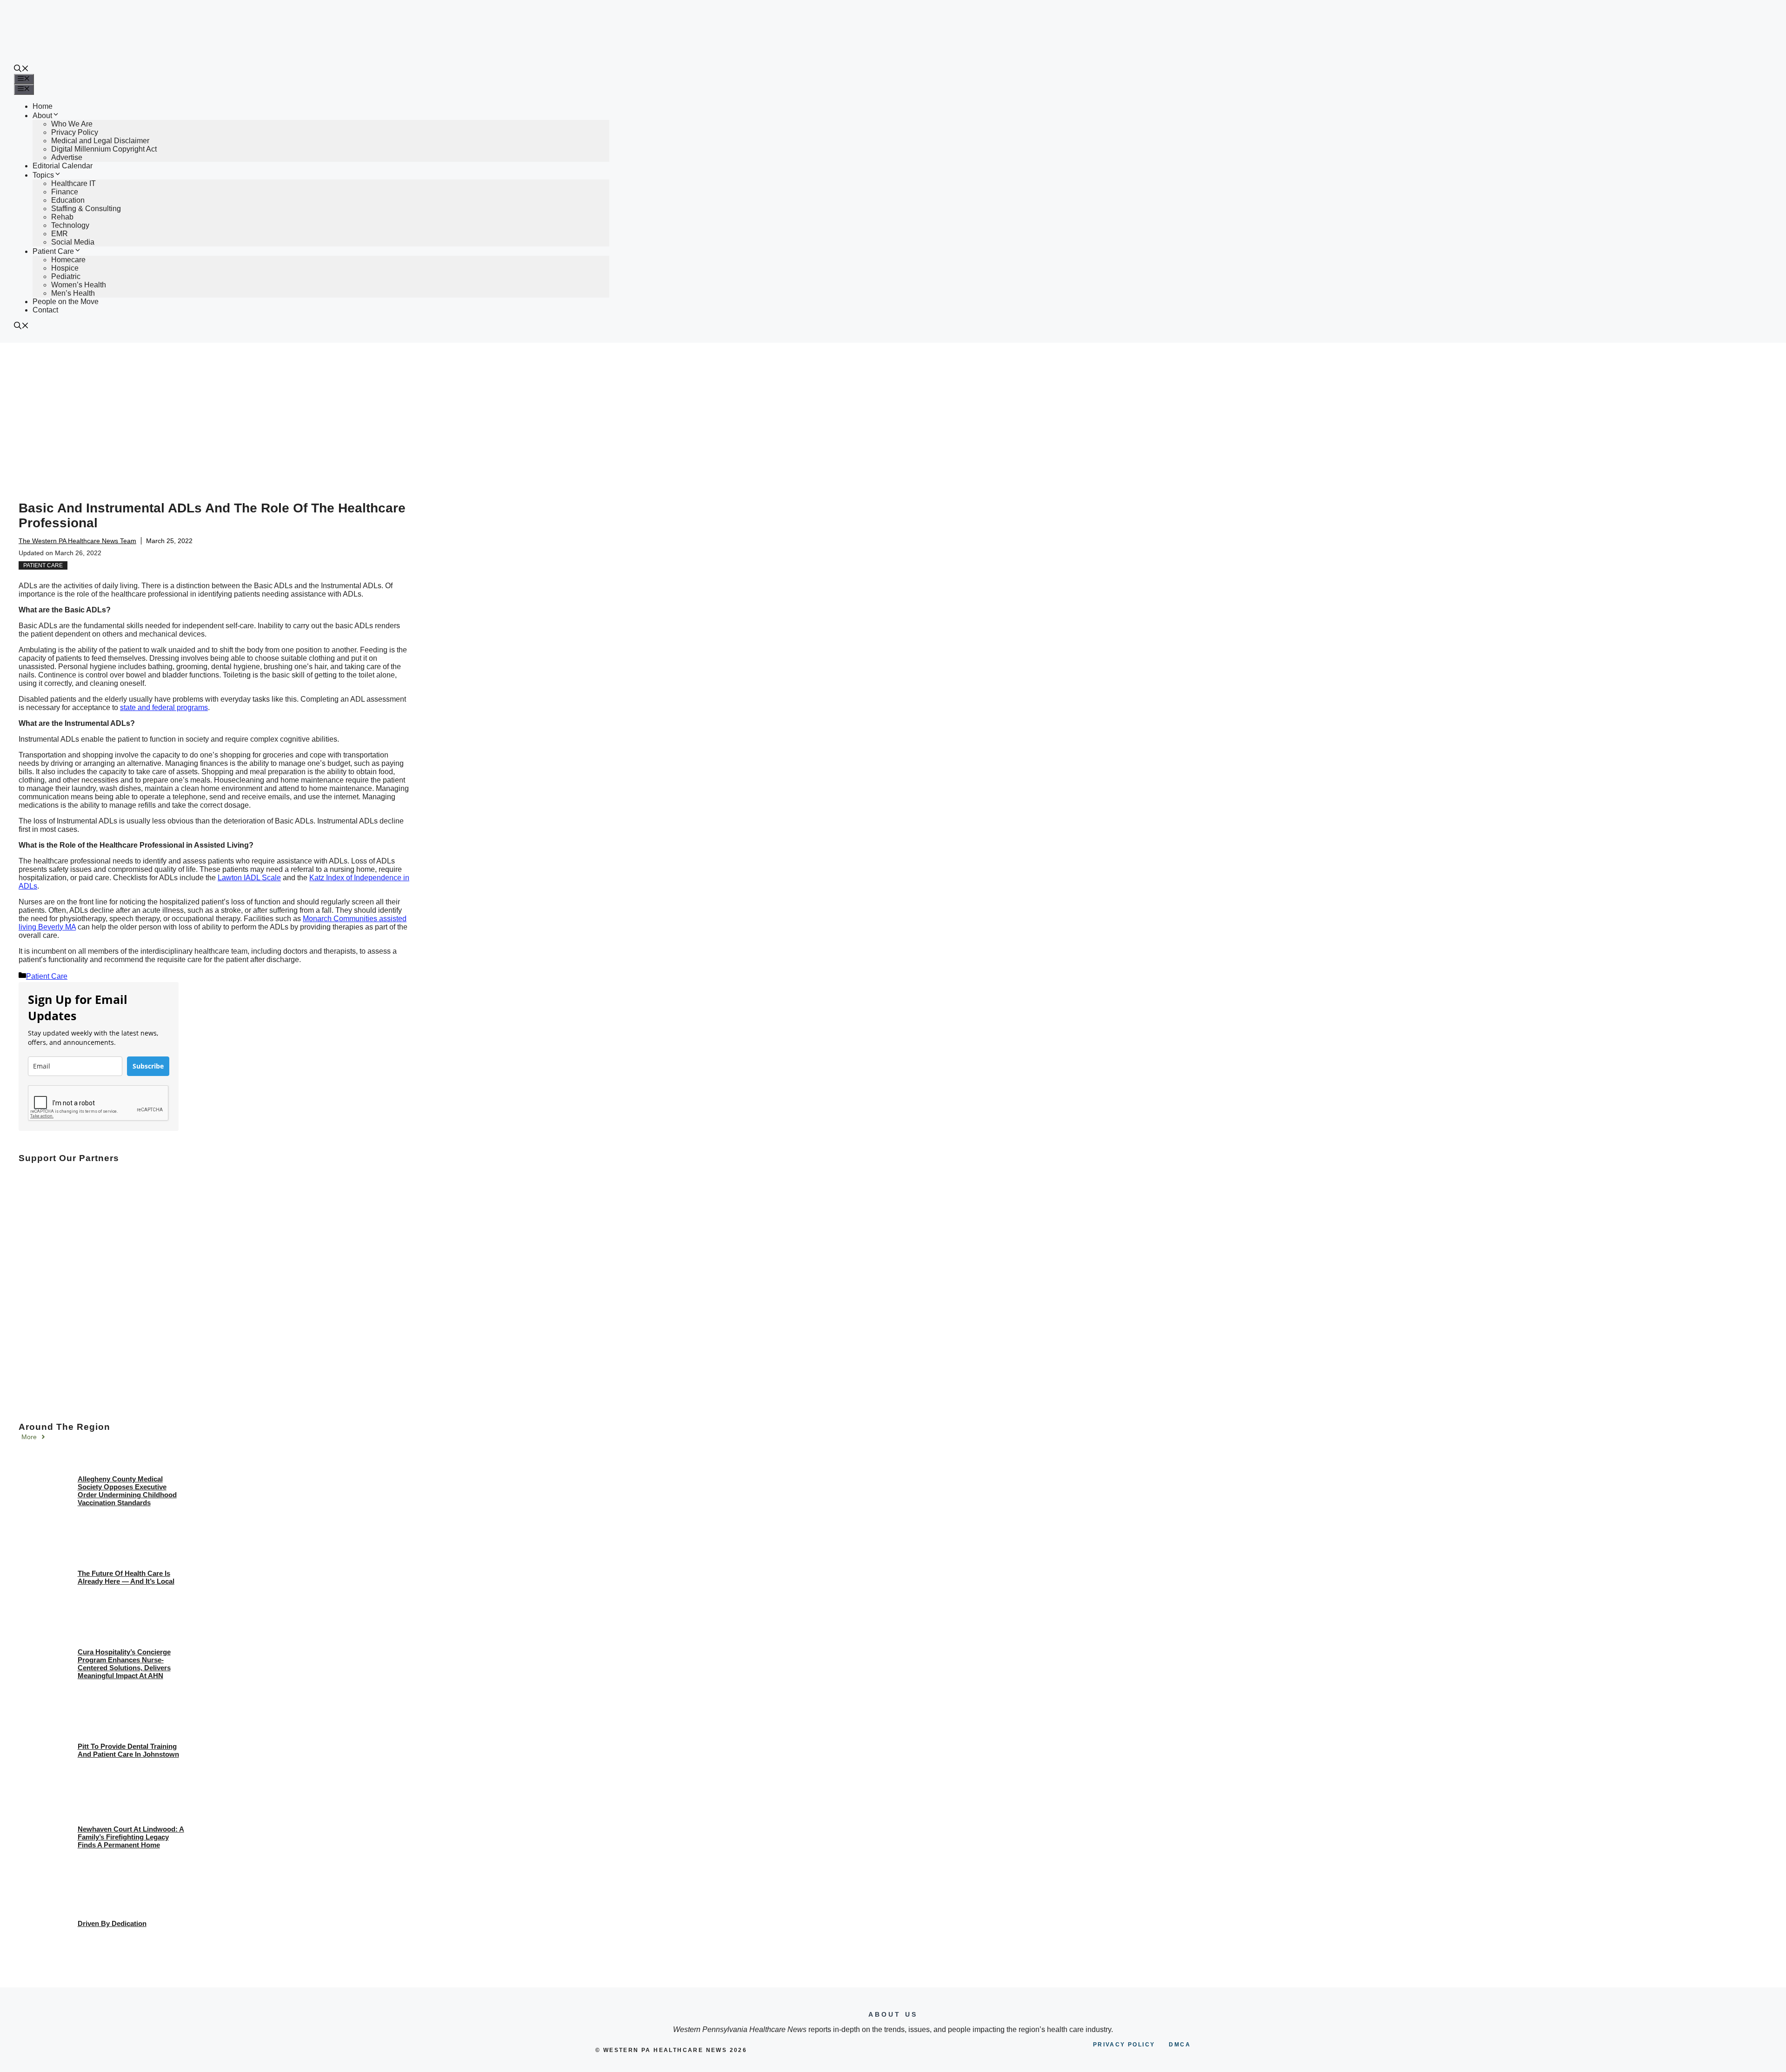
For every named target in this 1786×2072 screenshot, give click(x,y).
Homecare (68, 260)
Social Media (73, 242)
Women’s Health (79, 285)
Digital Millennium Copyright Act (104, 149)
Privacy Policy (75, 132)
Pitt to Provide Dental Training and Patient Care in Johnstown (128, 1750)
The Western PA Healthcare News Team (77, 541)
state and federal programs (164, 707)
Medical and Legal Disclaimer (100, 141)
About (42, 116)
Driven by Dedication (112, 1923)
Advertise (67, 157)
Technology (70, 225)
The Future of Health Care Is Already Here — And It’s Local (126, 1577)
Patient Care (53, 251)
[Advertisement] (893, 412)
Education (68, 200)
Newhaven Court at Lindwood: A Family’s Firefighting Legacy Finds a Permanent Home (131, 1837)
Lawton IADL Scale (249, 878)
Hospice (65, 268)
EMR (60, 234)
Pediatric (66, 276)
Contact (45, 310)
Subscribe (148, 1066)
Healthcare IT (73, 183)
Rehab (62, 217)
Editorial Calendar (63, 166)
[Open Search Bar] (21, 70)
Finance (65, 192)
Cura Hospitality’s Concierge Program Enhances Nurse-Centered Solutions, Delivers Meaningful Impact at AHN (124, 1664)
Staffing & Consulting (86, 209)
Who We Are (72, 124)
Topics (43, 175)
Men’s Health (73, 293)
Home (43, 106)
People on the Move (66, 302)
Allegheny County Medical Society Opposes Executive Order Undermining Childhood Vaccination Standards (127, 1491)
